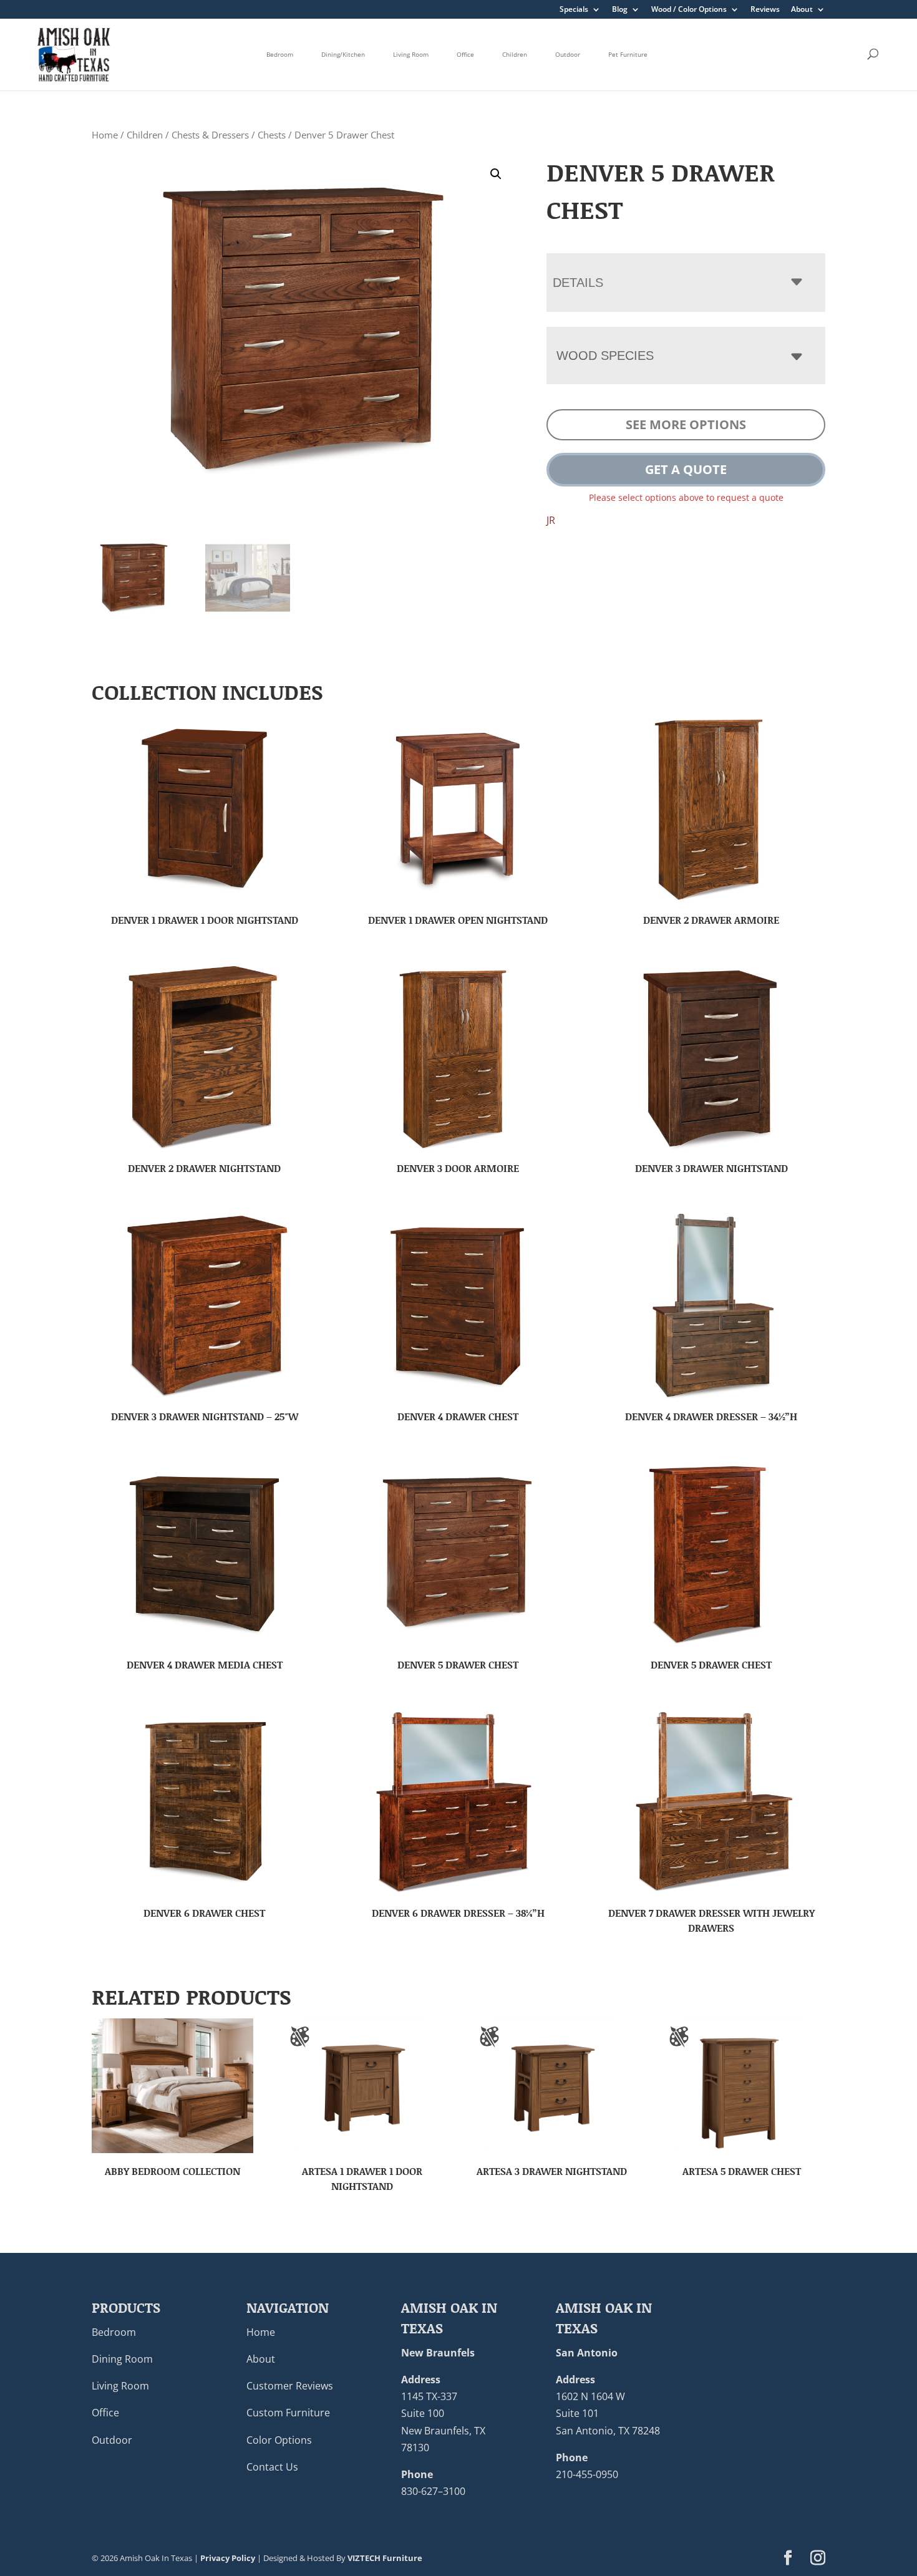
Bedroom (280, 54)
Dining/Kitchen (343, 54)
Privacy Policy (228, 2558)
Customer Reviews (290, 2386)
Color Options (279, 2440)
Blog (620, 10)
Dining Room (122, 2359)
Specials (574, 10)
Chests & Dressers (210, 135)
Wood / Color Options (689, 10)
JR (551, 520)
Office (465, 54)
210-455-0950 (587, 2474)
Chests (272, 135)
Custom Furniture (288, 2413)
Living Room (411, 54)
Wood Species (605, 356)
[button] (496, 174)
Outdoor (568, 54)
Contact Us (272, 2467)
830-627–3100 (433, 2491)
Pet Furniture (628, 54)
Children (515, 54)
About (802, 10)
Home (105, 135)
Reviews (765, 10)
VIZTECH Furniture (385, 2558)
